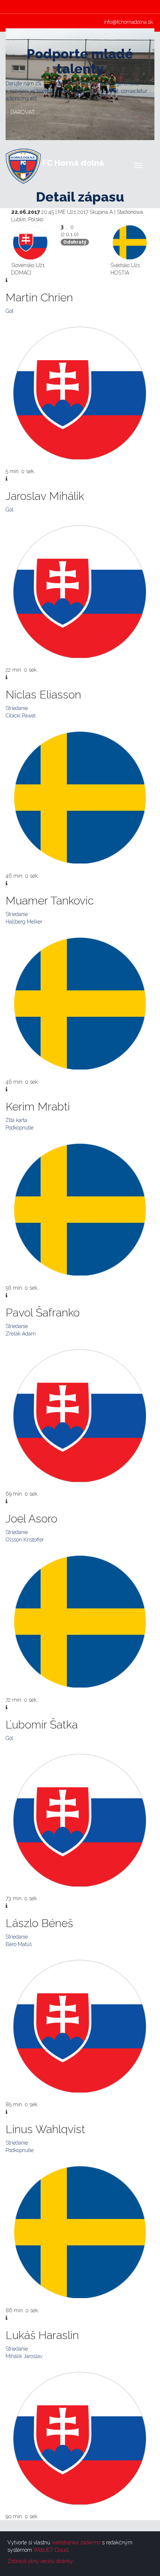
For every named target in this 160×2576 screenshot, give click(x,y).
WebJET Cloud (51, 2550)
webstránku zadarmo (76, 2542)
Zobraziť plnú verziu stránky (40, 2561)
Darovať (23, 112)
